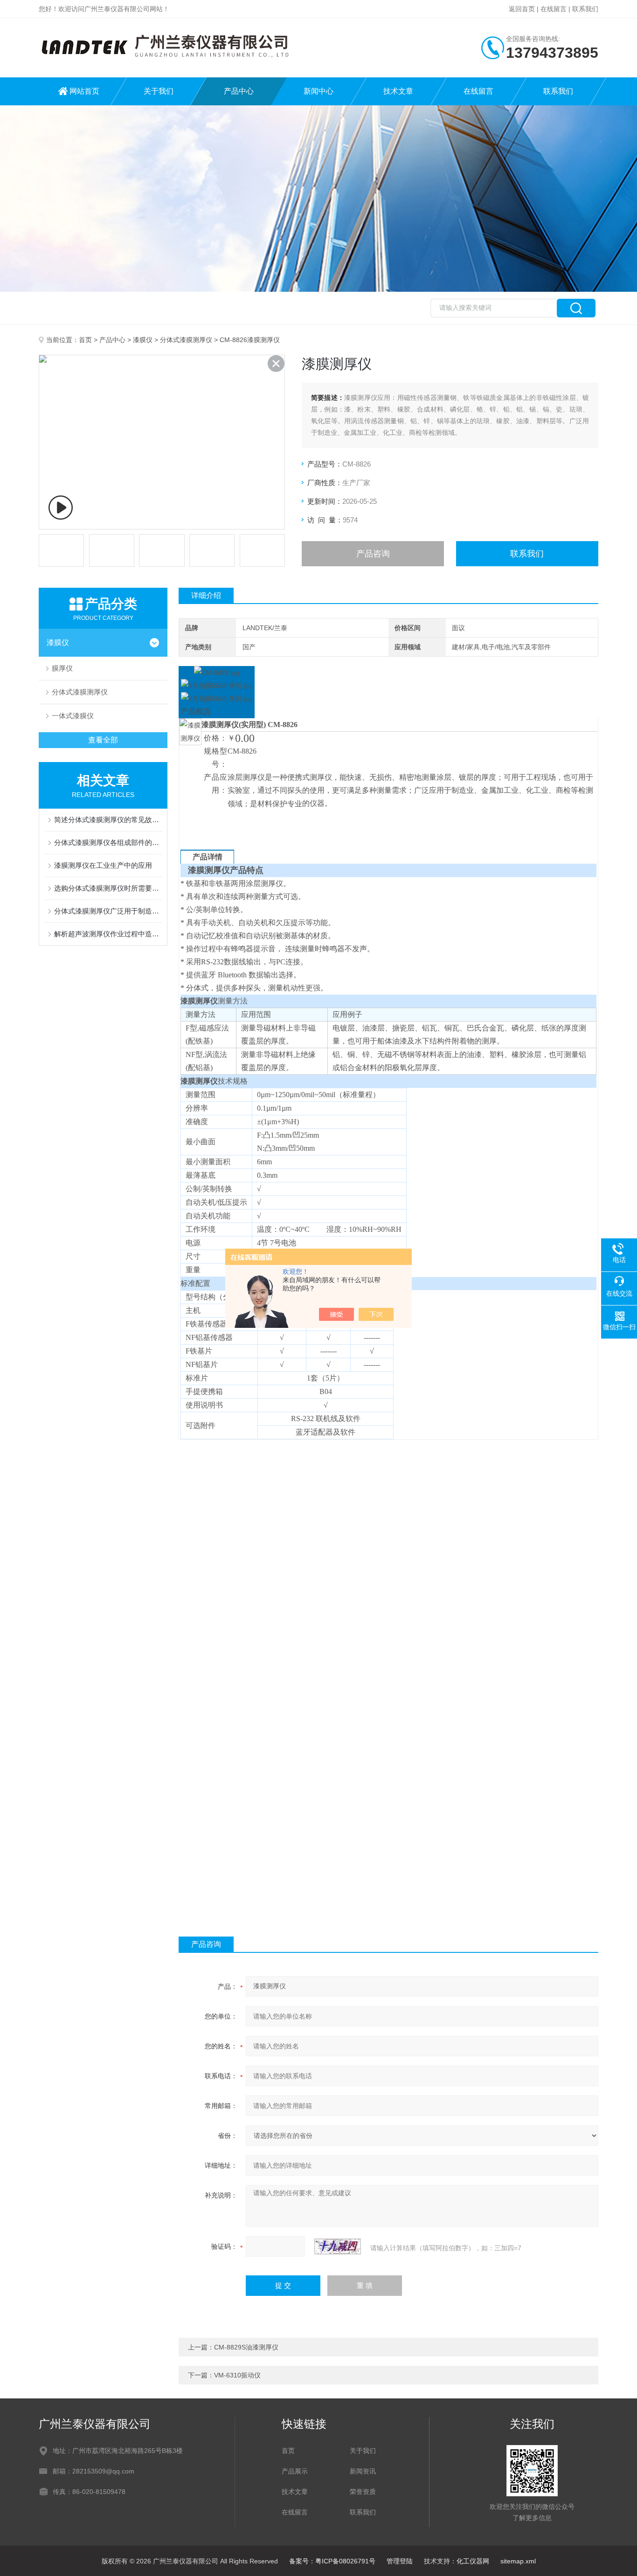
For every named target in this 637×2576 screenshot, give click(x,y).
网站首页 (84, 91)
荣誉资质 (363, 2492)
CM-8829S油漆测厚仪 (246, 2347)
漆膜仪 (143, 340)
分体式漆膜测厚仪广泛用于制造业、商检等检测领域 (108, 911)
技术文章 (398, 91)
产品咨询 (373, 554)
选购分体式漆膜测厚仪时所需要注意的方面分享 (108, 888)
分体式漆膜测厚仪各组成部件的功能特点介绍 (108, 842)
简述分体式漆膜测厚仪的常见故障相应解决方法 (108, 820)
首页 (85, 340)
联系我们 (585, 9)
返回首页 (522, 9)
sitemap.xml (518, 2561)
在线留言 (554, 9)
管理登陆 (400, 2561)
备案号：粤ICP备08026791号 (332, 2561)
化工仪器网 (473, 2561)
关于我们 (159, 91)
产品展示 (295, 2471)
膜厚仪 (62, 668)
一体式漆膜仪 (73, 716)
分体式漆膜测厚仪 (186, 340)
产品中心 (239, 91)
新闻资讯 (363, 2471)
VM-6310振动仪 (237, 2375)
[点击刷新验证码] (338, 2246)
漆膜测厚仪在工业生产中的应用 (103, 865)
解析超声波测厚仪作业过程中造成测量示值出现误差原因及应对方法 (108, 934)
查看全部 (103, 740)
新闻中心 (318, 91)
